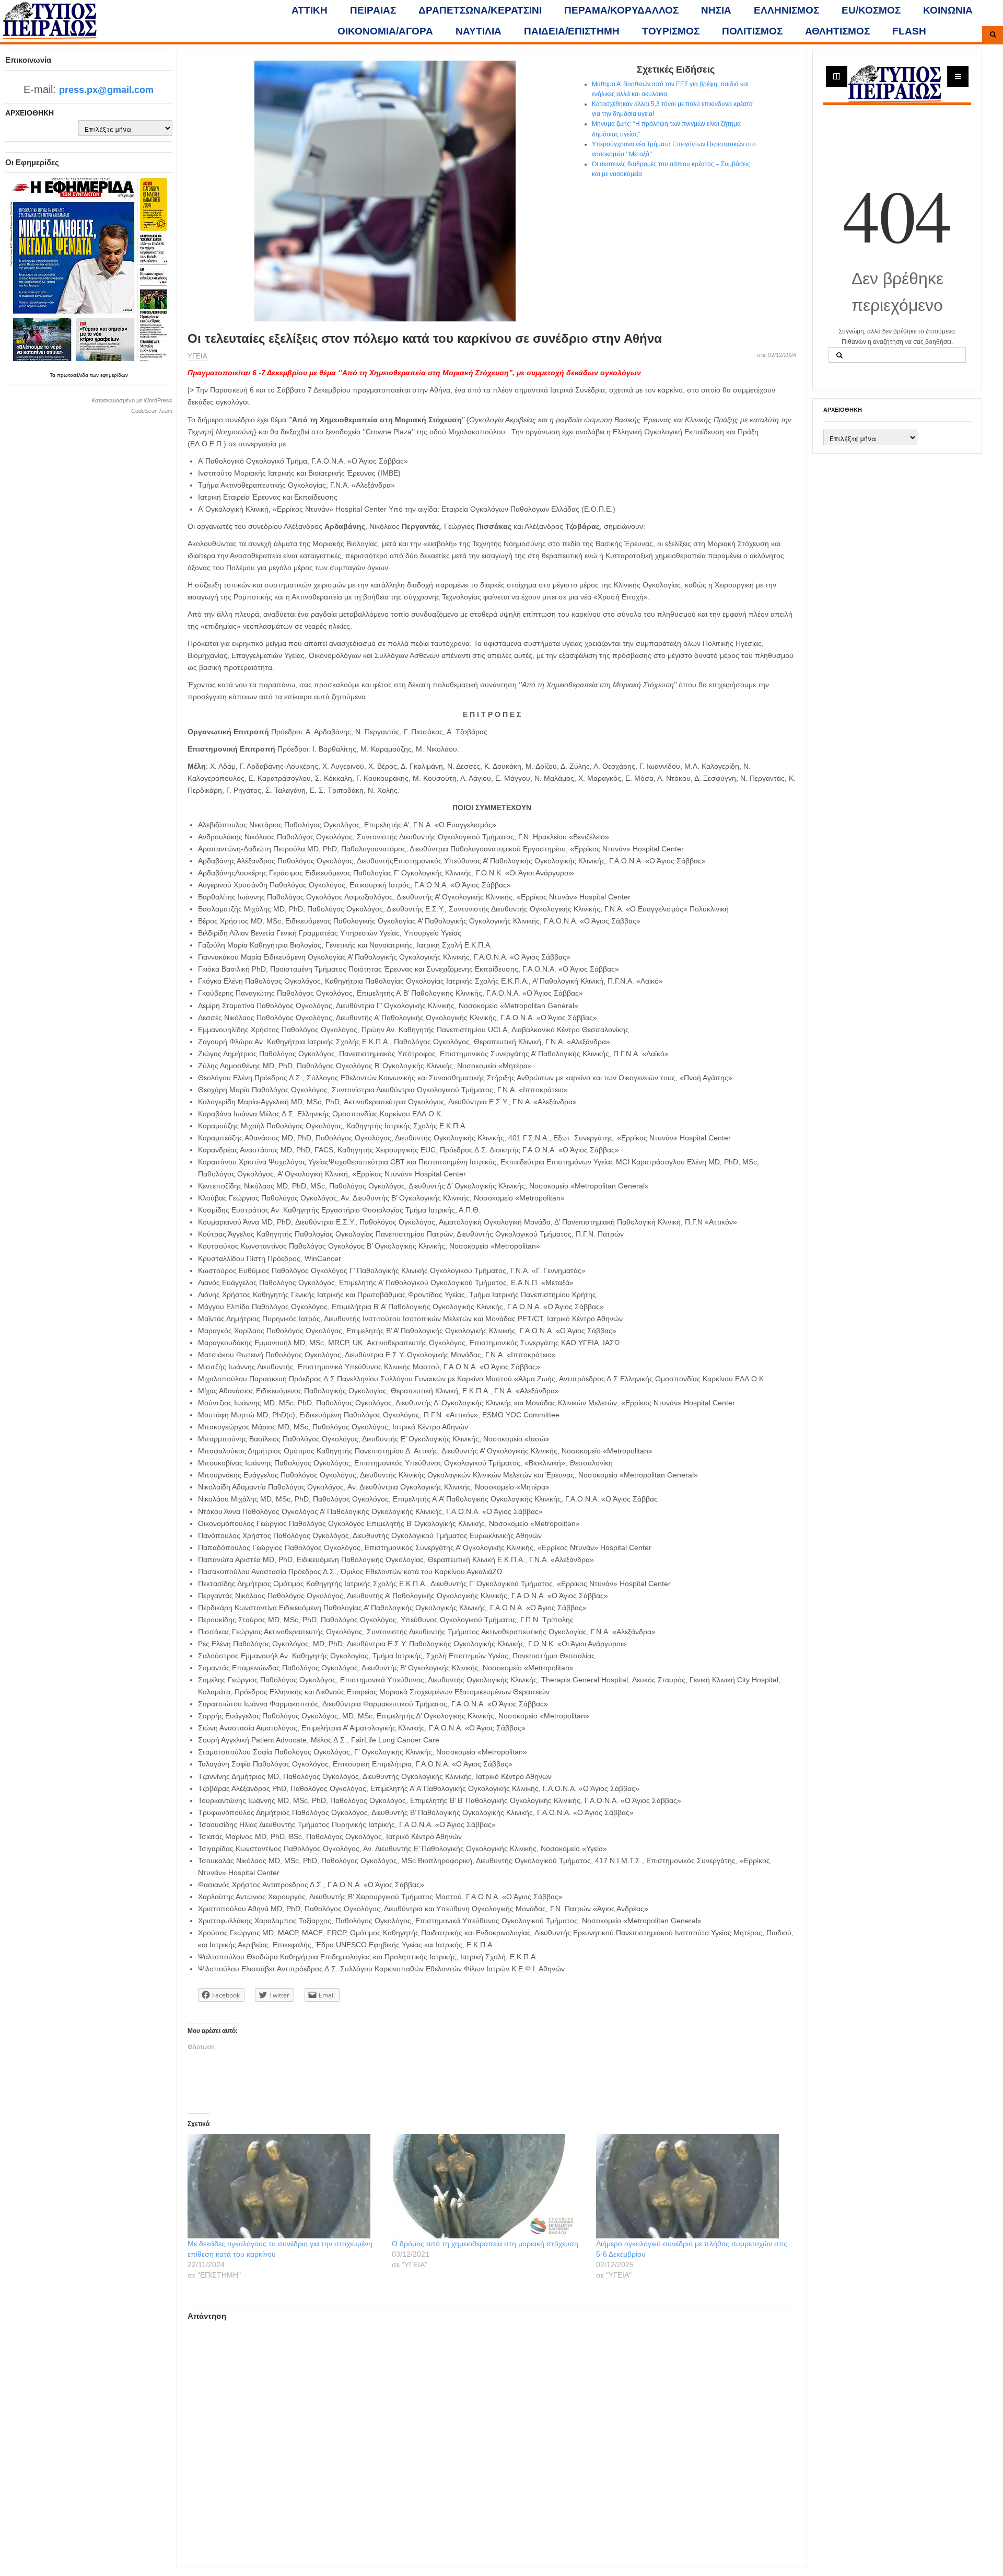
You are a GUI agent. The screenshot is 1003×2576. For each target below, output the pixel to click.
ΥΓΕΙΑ (197, 356)
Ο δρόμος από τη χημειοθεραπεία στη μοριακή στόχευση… (489, 2244)
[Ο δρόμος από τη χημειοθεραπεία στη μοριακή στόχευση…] (489, 2186)
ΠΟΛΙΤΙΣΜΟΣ (752, 31)
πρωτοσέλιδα (73, 375)
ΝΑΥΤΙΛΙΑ (479, 31)
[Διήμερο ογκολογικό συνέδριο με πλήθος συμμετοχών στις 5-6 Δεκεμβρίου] (693, 2186)
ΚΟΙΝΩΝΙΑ (948, 10)
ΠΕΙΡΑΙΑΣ (373, 10)
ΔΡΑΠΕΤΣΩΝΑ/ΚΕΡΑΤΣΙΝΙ (480, 10)
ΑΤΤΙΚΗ (310, 10)
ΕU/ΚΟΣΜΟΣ (871, 10)
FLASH (909, 31)
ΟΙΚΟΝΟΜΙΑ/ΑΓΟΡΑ (385, 31)
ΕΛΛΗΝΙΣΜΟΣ (786, 10)
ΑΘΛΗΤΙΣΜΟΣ (837, 31)
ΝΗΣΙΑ (716, 10)
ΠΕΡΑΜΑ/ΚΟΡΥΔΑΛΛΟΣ (621, 10)
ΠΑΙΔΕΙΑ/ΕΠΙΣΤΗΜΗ (572, 31)
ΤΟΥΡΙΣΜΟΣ (671, 31)
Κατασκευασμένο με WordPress (132, 400)
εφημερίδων (114, 375)
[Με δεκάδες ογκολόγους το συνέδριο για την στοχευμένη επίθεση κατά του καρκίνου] (284, 2186)
